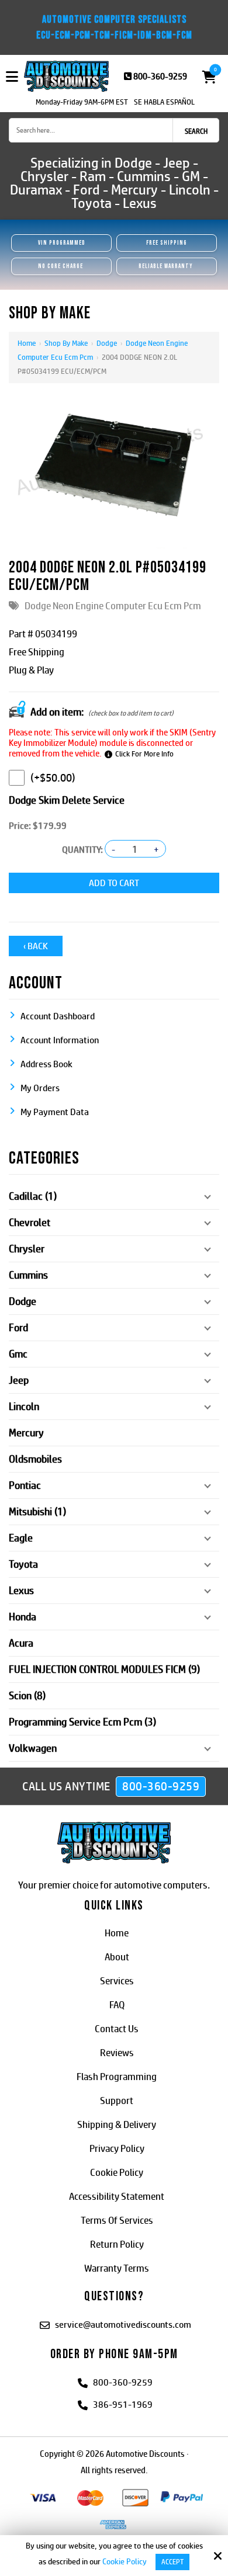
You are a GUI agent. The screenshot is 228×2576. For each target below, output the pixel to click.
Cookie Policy (125, 2561)
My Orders (40, 1088)
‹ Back (36, 946)
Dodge (107, 343)
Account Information (60, 1040)
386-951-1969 (123, 2405)
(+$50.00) (53, 778)
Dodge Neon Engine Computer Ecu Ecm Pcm (113, 606)
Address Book (46, 1064)
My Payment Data (55, 1112)
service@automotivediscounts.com (123, 2325)
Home (27, 343)
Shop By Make (66, 343)
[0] (206, 77)
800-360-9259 (160, 76)
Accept (172, 2562)
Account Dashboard (58, 1016)
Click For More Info (144, 754)
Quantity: (82, 850)
